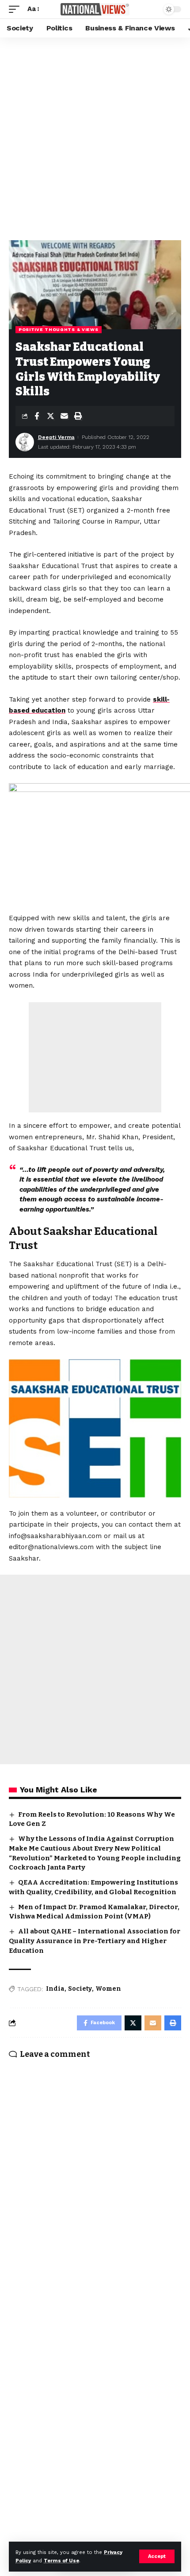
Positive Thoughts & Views (59, 329)
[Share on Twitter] (50, 416)
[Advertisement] (95, 137)
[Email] (64, 416)
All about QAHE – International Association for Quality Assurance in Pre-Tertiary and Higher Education (95, 1941)
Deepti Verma (56, 437)
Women (108, 1989)
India (55, 1989)
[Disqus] (95, 2182)
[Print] (78, 416)
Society (80, 1989)
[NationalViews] (95, 9)
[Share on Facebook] (37, 416)
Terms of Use (61, 2561)
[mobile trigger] (16, 9)
